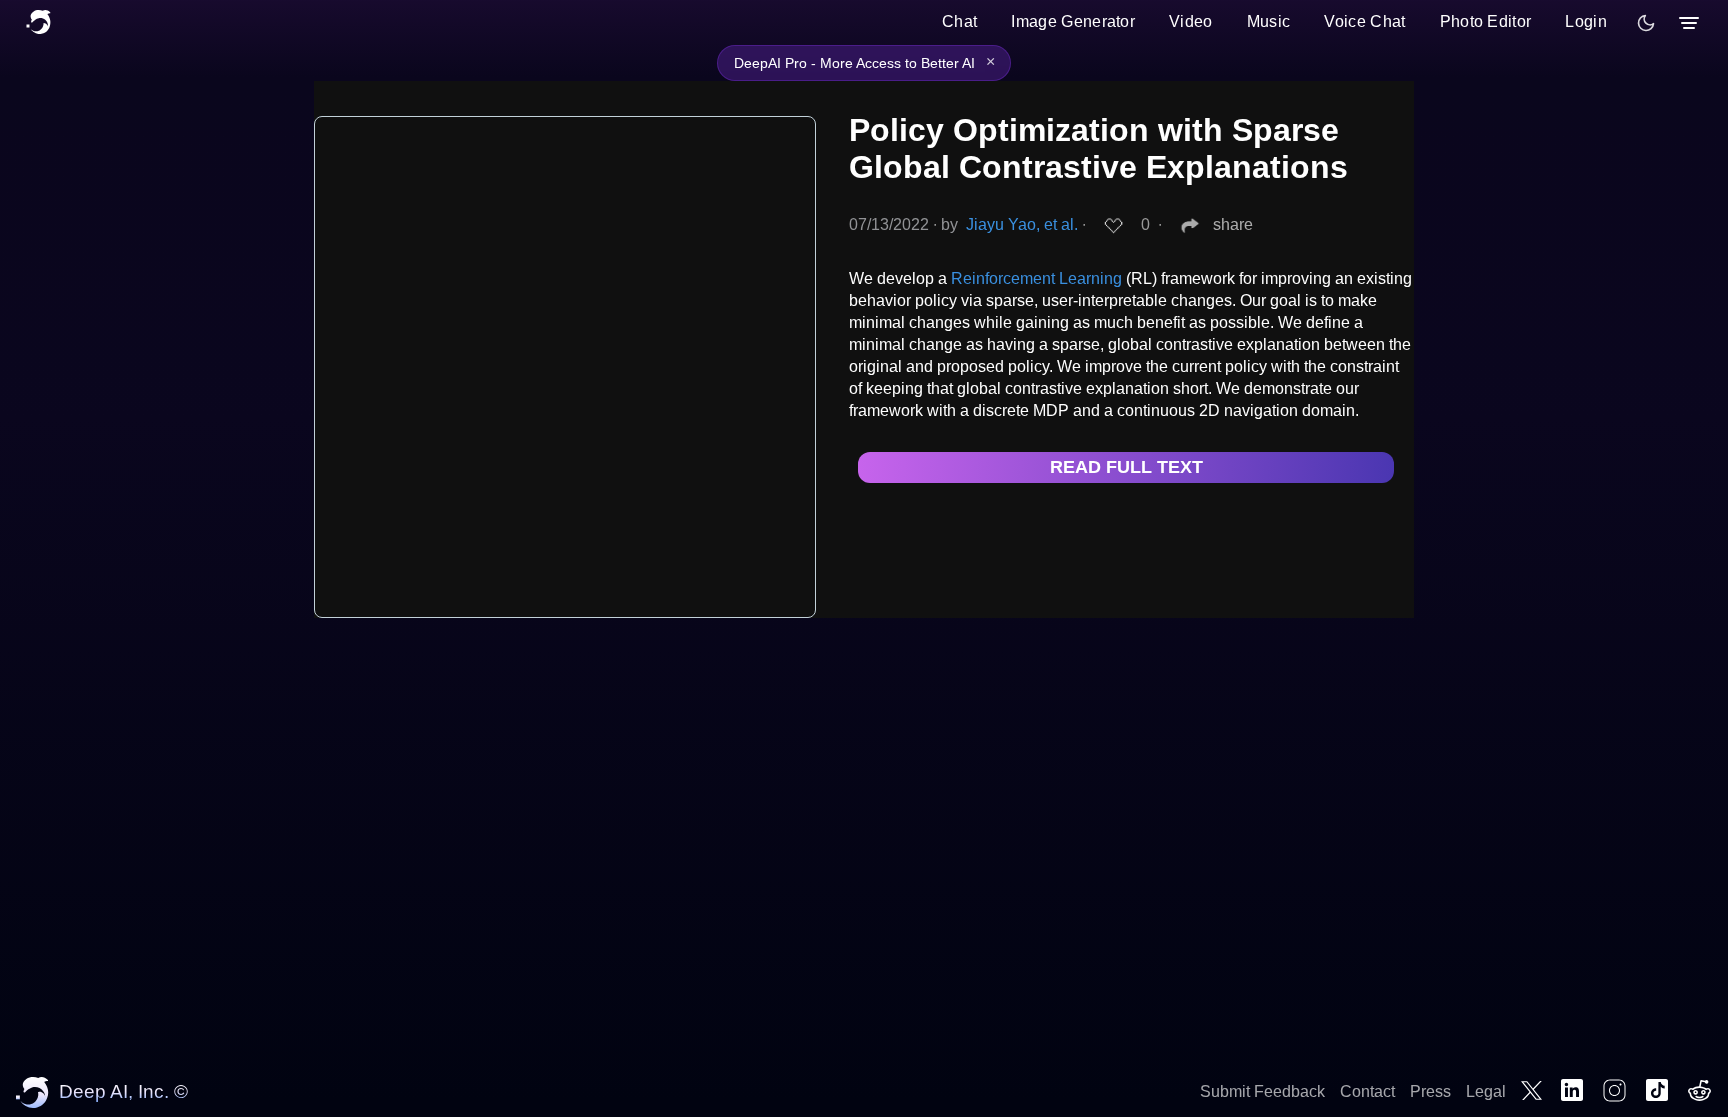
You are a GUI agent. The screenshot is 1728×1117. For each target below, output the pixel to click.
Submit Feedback (1262, 1091)
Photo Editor (1486, 21)
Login (1586, 21)
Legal (1486, 1091)
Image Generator (1073, 21)
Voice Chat (1364, 21)
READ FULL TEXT (1126, 467)
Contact (1367, 1091)
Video (1191, 21)
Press (1430, 1091)
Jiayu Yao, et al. (1022, 224)
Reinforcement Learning (1036, 278)
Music (1269, 21)
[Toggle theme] (1646, 23)
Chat (959, 21)
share (1233, 224)
